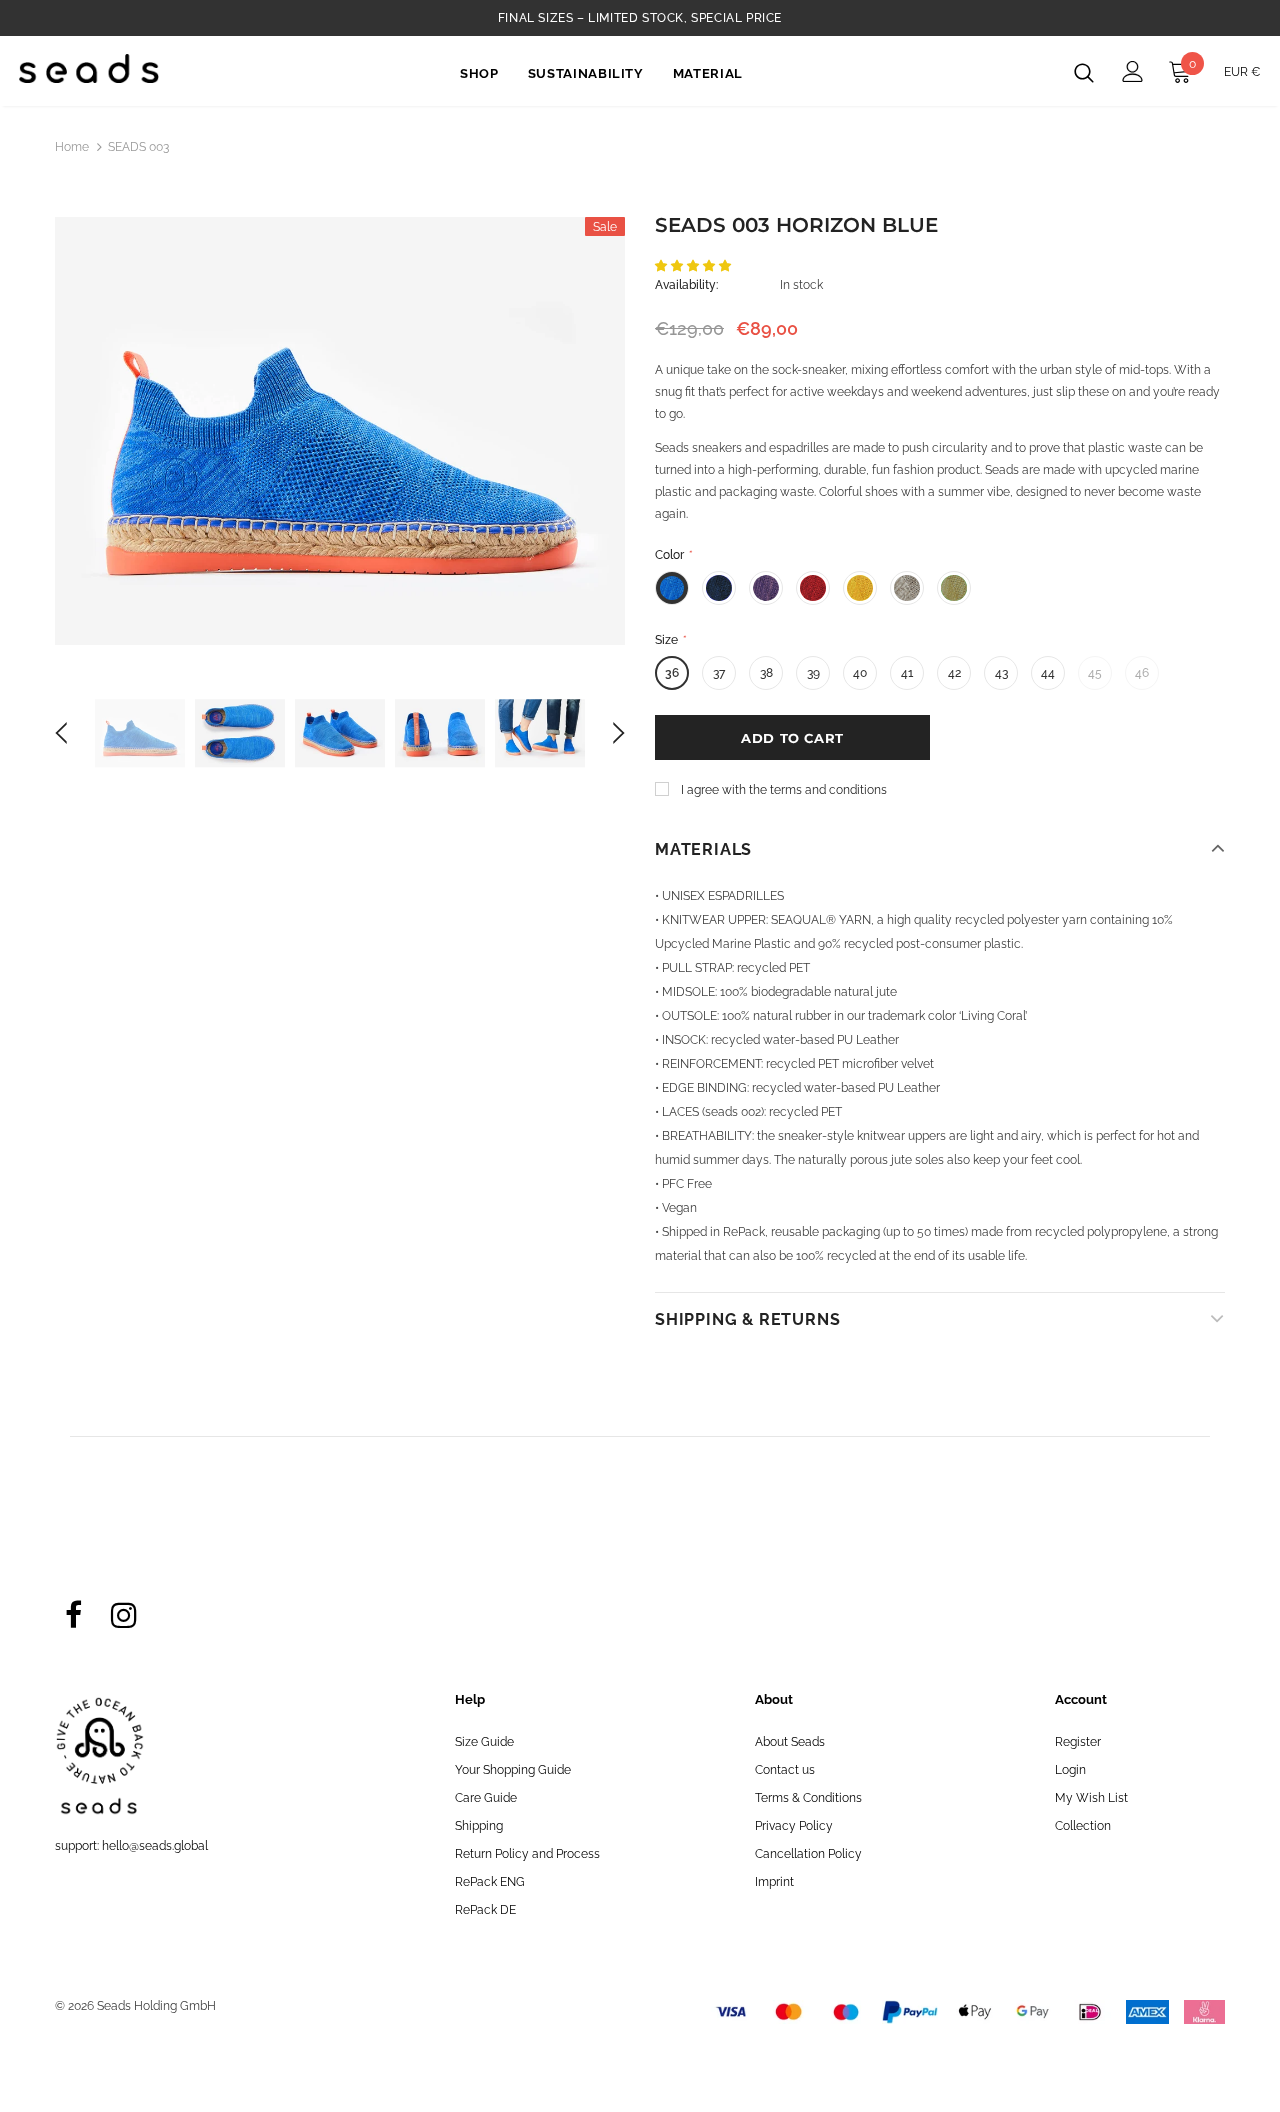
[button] (694, 266)
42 (954, 673)
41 (907, 673)
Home (72, 147)
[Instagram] (124, 1614)
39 (813, 673)
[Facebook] (73, 1614)
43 (1001, 673)
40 (860, 673)
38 (766, 673)
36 (672, 673)
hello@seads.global (155, 1846)
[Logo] (89, 68)
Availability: (686, 285)
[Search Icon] (1084, 72)
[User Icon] (1133, 71)
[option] (340, 431)
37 (719, 673)
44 (1048, 673)
